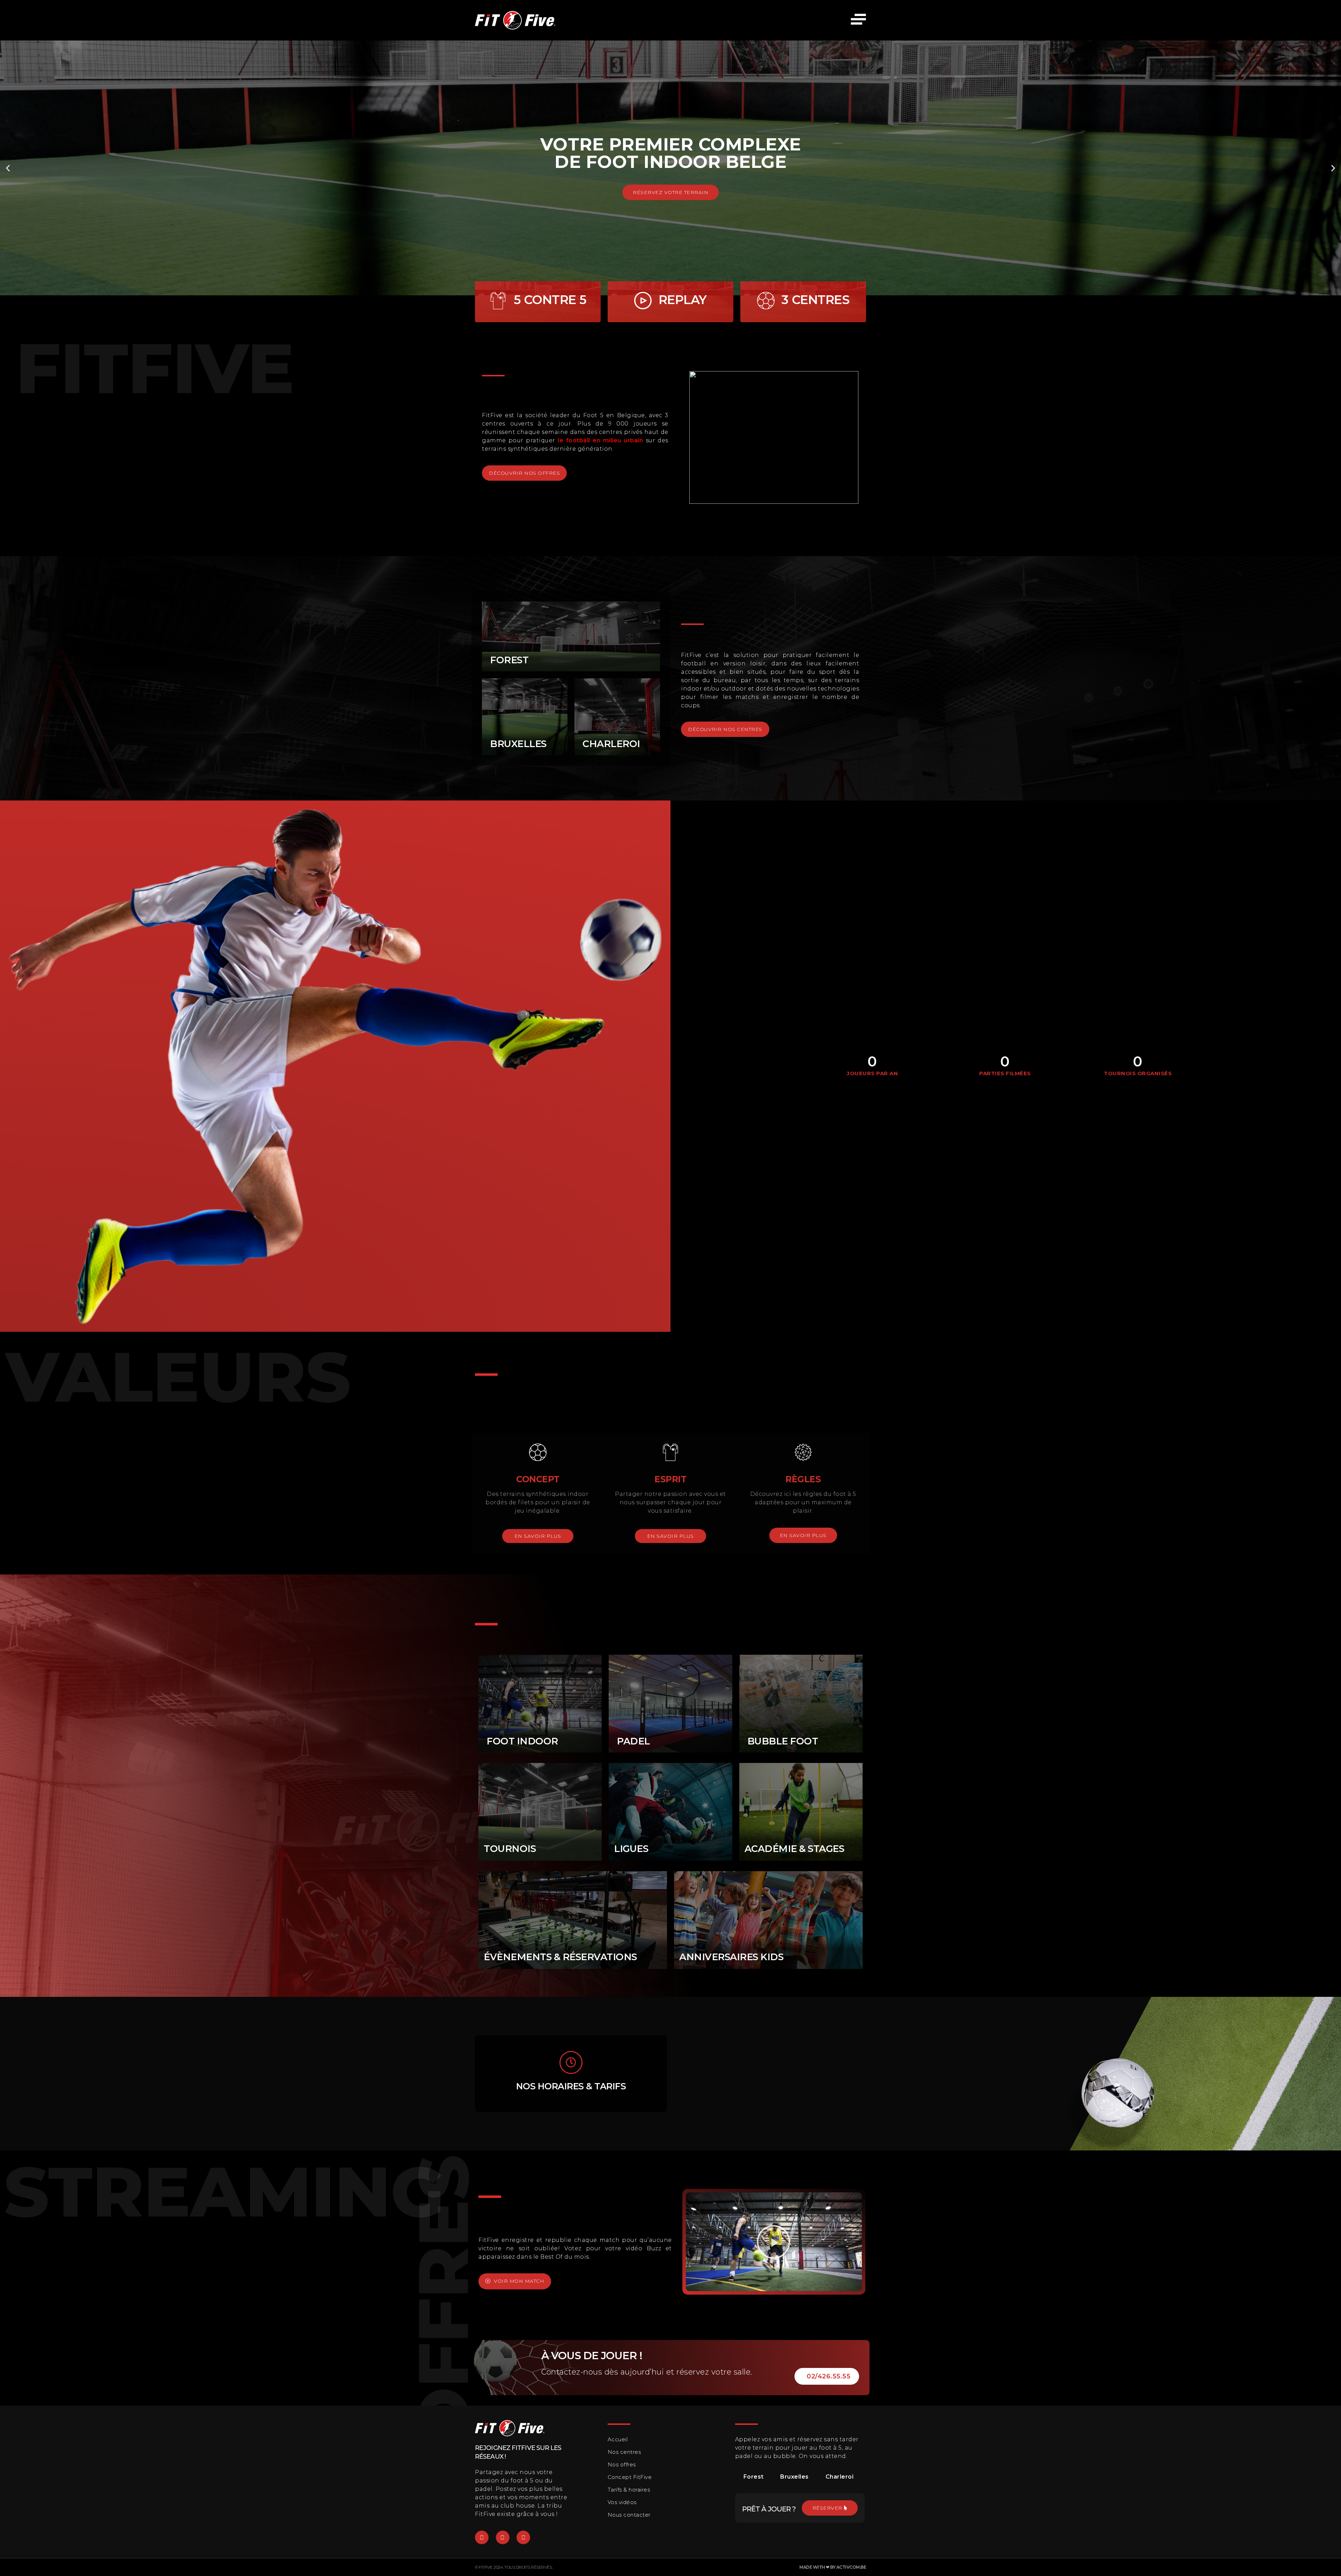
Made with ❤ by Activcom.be (833, 2567)
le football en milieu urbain (600, 440)
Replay (683, 300)
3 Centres (816, 300)
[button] (8, 168)
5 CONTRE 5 (550, 300)
